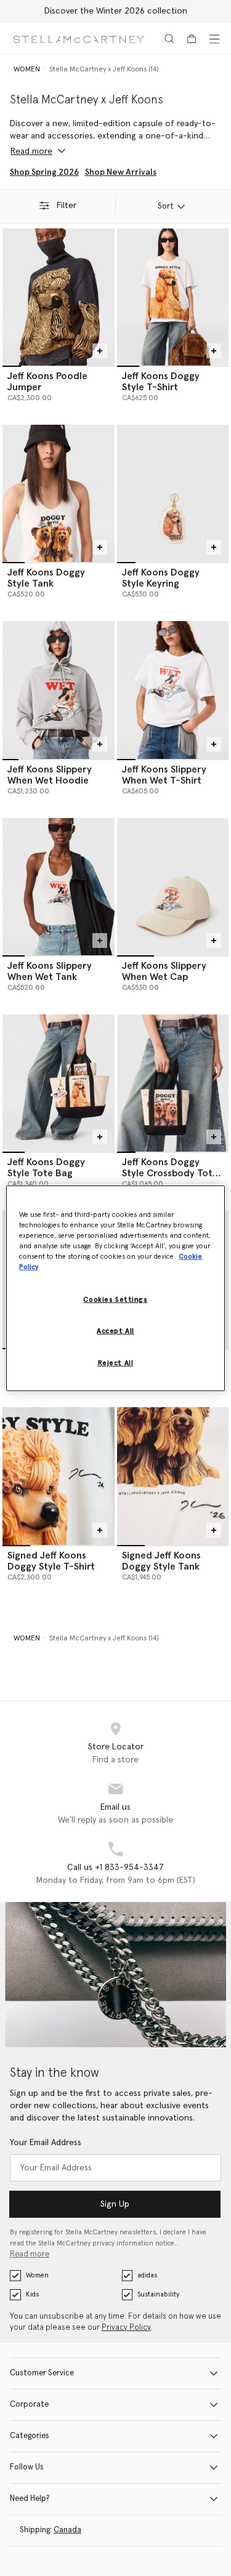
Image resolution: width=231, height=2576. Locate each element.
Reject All (116, 1363)
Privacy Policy (126, 2328)
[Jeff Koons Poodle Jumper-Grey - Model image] (59, 297)
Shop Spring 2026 (44, 172)
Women (37, 2275)
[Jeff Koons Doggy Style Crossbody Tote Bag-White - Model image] (173, 1083)
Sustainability (158, 2294)
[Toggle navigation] (214, 39)
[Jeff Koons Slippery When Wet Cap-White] (173, 887)
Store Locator (116, 1747)
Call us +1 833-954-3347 (115, 1868)
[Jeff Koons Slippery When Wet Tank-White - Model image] (59, 887)
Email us (115, 1807)
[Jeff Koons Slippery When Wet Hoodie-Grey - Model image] (59, 690)
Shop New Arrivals (121, 172)
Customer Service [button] (42, 2373)
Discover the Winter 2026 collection (116, 11)
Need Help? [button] (30, 2499)
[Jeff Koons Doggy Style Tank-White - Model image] (59, 493)
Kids (32, 2294)
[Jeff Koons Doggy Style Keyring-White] (173, 493)
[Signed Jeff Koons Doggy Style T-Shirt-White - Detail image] (59, 1476)
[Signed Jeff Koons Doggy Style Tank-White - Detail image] (173, 1476)
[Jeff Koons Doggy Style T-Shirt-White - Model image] (173, 297)
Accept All (115, 1331)
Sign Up (115, 2204)
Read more (30, 2254)
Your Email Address (46, 2143)
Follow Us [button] (27, 2467)
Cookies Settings (115, 1300)
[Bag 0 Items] (192, 39)
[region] (115, 1288)
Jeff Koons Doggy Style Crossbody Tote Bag (170, 1173)
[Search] (169, 39)
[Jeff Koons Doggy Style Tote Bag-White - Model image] (59, 1083)
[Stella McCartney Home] (79, 38)
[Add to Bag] (100, 351)
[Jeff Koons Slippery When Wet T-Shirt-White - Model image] (173, 690)
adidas (147, 2275)
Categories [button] (30, 2436)
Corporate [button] (29, 2405)
